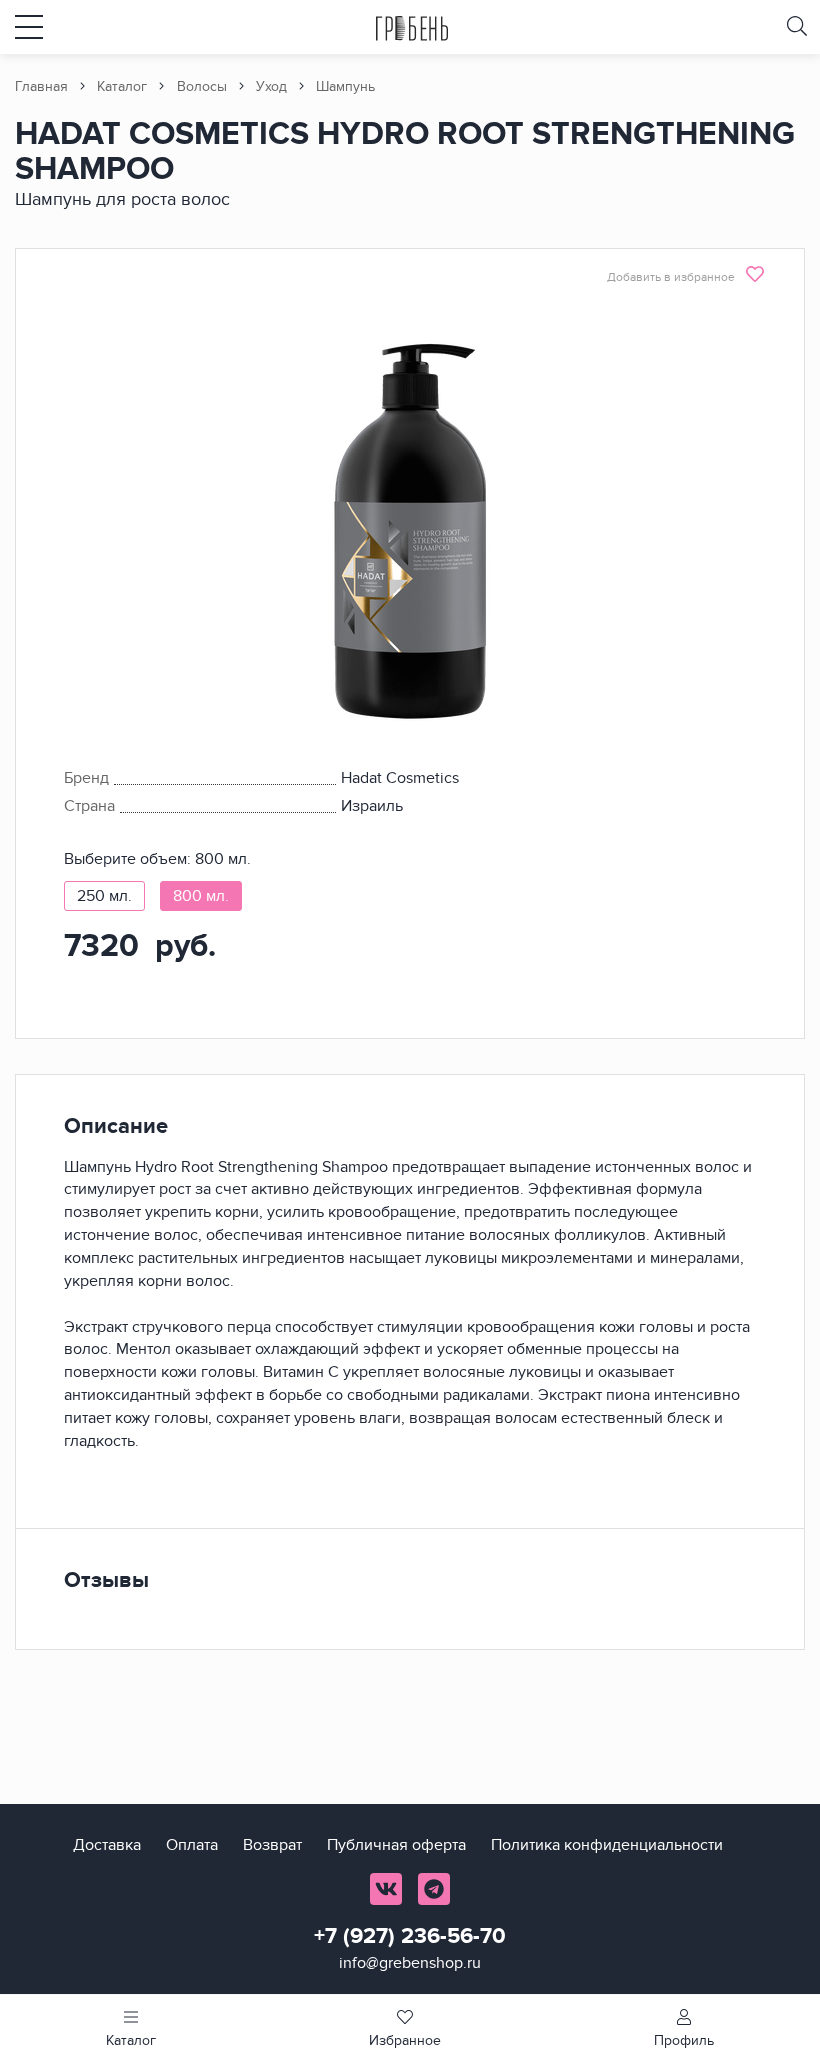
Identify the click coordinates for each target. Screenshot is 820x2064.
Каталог (122, 86)
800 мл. (201, 896)
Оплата (192, 1845)
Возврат (272, 1845)
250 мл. (104, 896)
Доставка (107, 1845)
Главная (41, 86)
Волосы (202, 86)
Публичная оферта (396, 1845)
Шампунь (345, 86)
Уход (271, 86)
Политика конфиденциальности (607, 1845)
